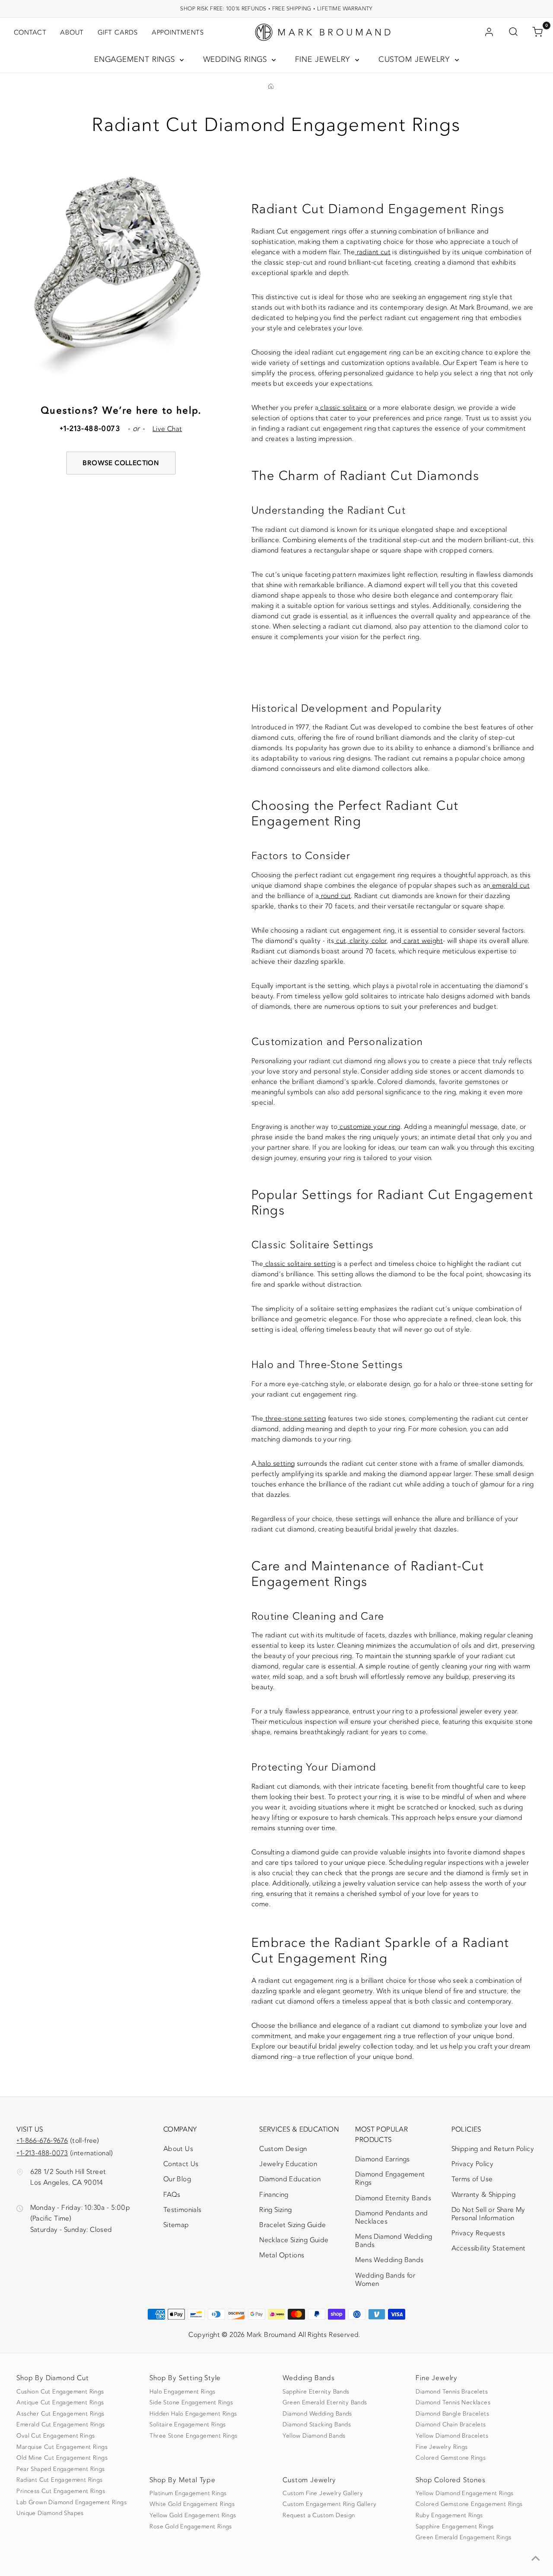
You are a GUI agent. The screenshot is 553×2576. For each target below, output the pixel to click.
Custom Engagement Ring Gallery (329, 2504)
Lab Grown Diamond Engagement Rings (72, 2502)
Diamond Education (290, 2179)
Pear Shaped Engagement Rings (60, 2469)
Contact (30, 32)
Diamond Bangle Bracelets (452, 2414)
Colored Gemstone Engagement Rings (469, 2504)
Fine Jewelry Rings (442, 2447)
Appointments (178, 32)
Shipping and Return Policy (493, 2149)
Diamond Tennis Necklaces (453, 2403)
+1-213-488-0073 (42, 2153)
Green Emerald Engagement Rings (463, 2538)
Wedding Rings (237, 59)
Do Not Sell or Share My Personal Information (488, 2214)
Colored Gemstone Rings (451, 2458)
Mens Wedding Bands (389, 2260)
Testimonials (183, 2210)
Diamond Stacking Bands (317, 2425)
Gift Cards (118, 32)
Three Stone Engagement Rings (193, 2436)
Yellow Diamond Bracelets (452, 2436)
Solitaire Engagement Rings (188, 2425)
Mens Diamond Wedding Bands (394, 2241)
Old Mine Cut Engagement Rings (62, 2458)
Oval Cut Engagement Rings (56, 2436)
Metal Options (282, 2255)
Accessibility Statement (489, 2250)
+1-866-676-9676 (42, 2141)
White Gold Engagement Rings (192, 2504)
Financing (274, 2195)
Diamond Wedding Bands (317, 2414)
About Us (178, 2149)
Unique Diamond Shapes (50, 2513)
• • (276, 8)
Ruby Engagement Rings (449, 2515)
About (72, 32)
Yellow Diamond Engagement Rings (464, 2493)
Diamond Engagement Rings (390, 2178)
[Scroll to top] (536, 2559)
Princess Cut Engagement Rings (61, 2491)
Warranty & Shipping (484, 2195)
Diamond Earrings (382, 2159)
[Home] (271, 87)
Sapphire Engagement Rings (454, 2527)
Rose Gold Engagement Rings (191, 2527)
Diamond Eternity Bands (393, 2198)
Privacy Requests (478, 2233)
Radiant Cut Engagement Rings (59, 2480)
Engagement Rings (136, 59)
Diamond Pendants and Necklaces (391, 2217)
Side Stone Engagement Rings (191, 2403)
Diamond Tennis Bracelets (452, 2392)
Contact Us (181, 2164)
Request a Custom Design (319, 2515)
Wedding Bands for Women (385, 2280)
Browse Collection (121, 463)
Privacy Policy (473, 2164)
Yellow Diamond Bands (314, 2436)
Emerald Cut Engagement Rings (60, 2425)
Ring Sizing (275, 2210)
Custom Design (283, 2149)
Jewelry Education (288, 2164)
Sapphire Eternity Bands (316, 2392)
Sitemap (176, 2225)
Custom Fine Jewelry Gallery (323, 2493)
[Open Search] (513, 32)
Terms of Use (472, 2179)
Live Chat (167, 429)
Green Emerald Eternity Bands (325, 2403)
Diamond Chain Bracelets (451, 2425)
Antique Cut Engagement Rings (60, 2403)
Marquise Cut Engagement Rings (62, 2447)
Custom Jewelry (416, 59)
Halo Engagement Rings (182, 2392)
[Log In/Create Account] (489, 32)
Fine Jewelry (324, 59)
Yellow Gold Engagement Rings (193, 2515)
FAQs (172, 2195)
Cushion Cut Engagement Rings (60, 2392)
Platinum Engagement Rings (188, 2493)
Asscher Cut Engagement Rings (60, 2414)
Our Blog (177, 2179)
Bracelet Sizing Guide (292, 2225)
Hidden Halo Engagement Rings (193, 2414)
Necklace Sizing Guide (294, 2240)
